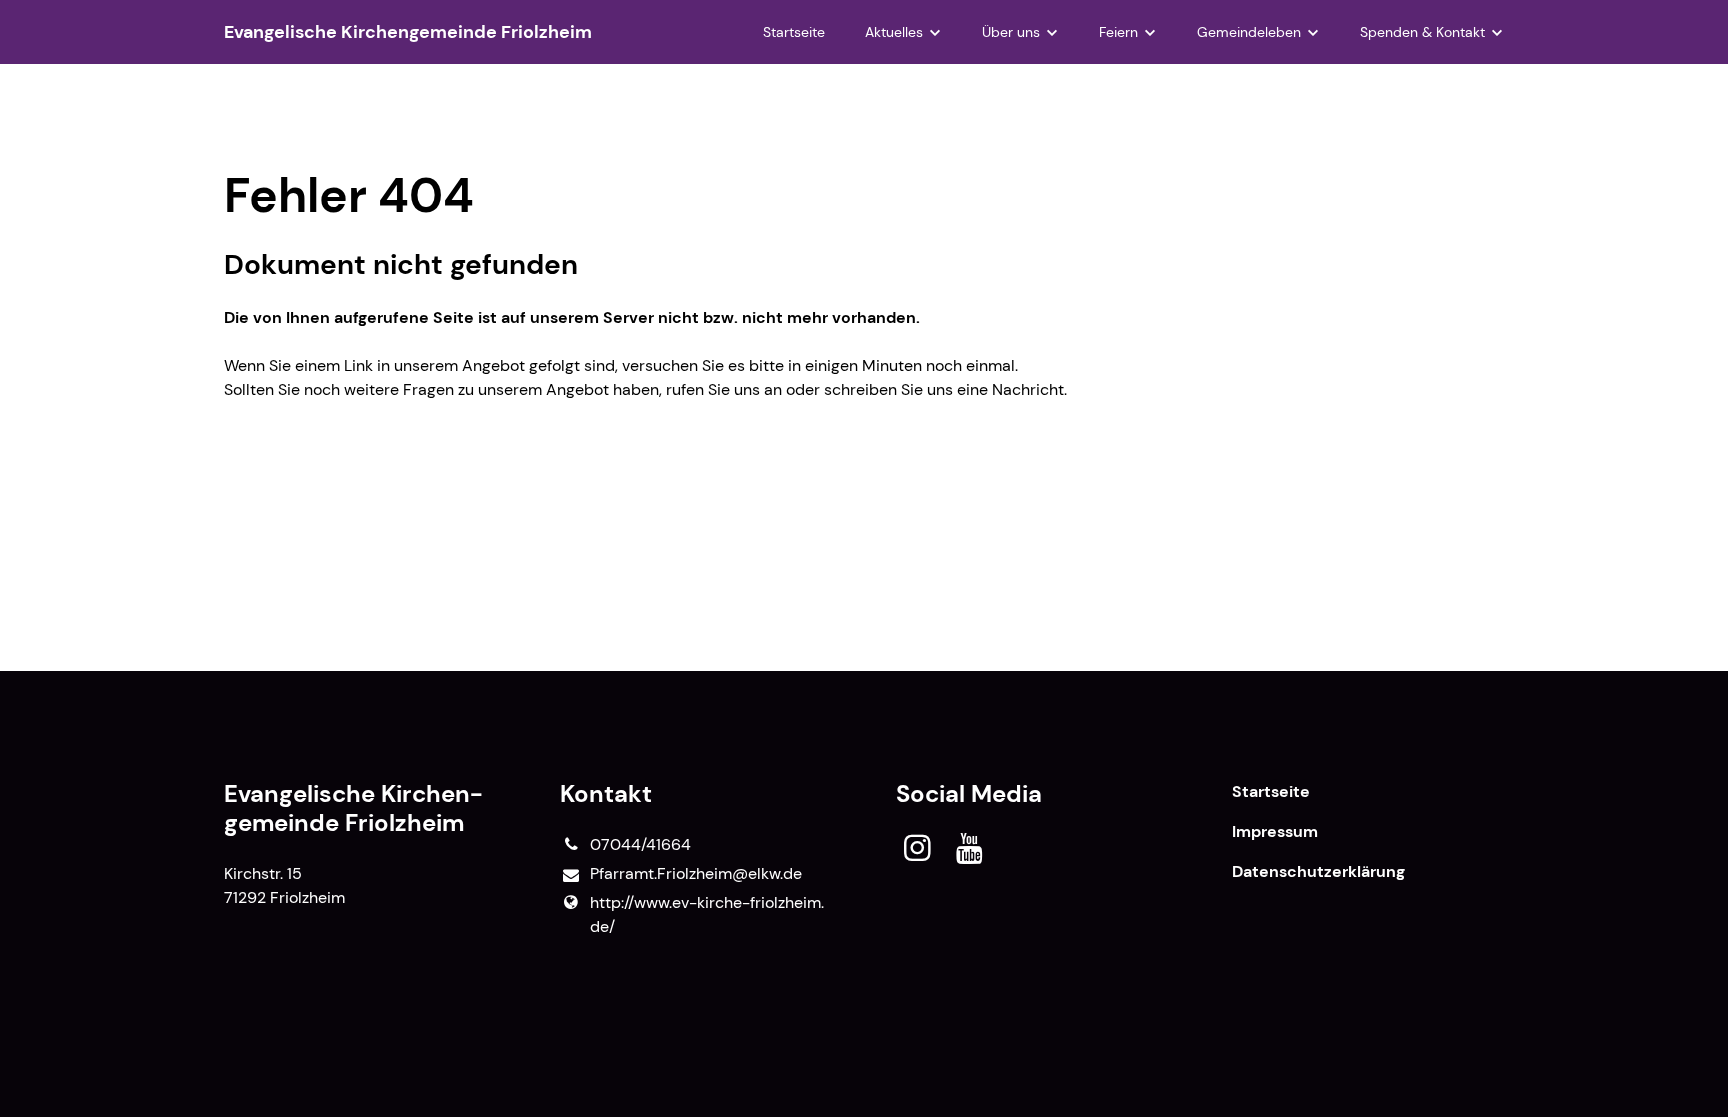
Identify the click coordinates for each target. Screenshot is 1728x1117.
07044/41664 (640, 844)
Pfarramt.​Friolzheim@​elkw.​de (696, 873)
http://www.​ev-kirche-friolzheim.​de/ (707, 914)
